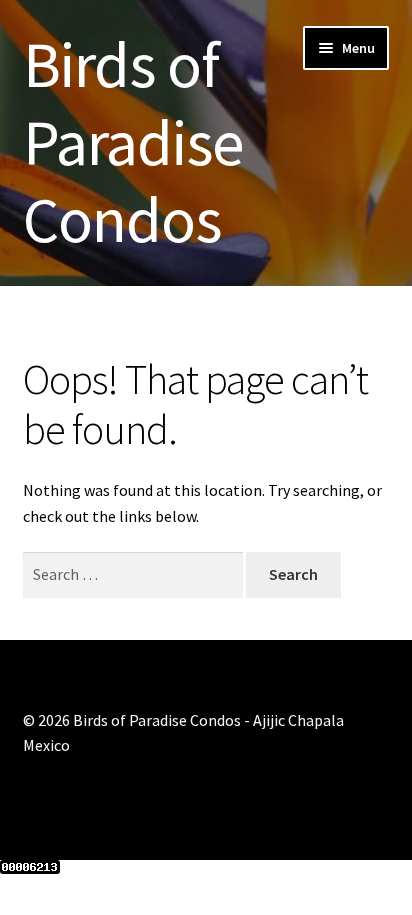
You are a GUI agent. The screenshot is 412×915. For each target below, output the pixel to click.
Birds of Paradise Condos (133, 141)
